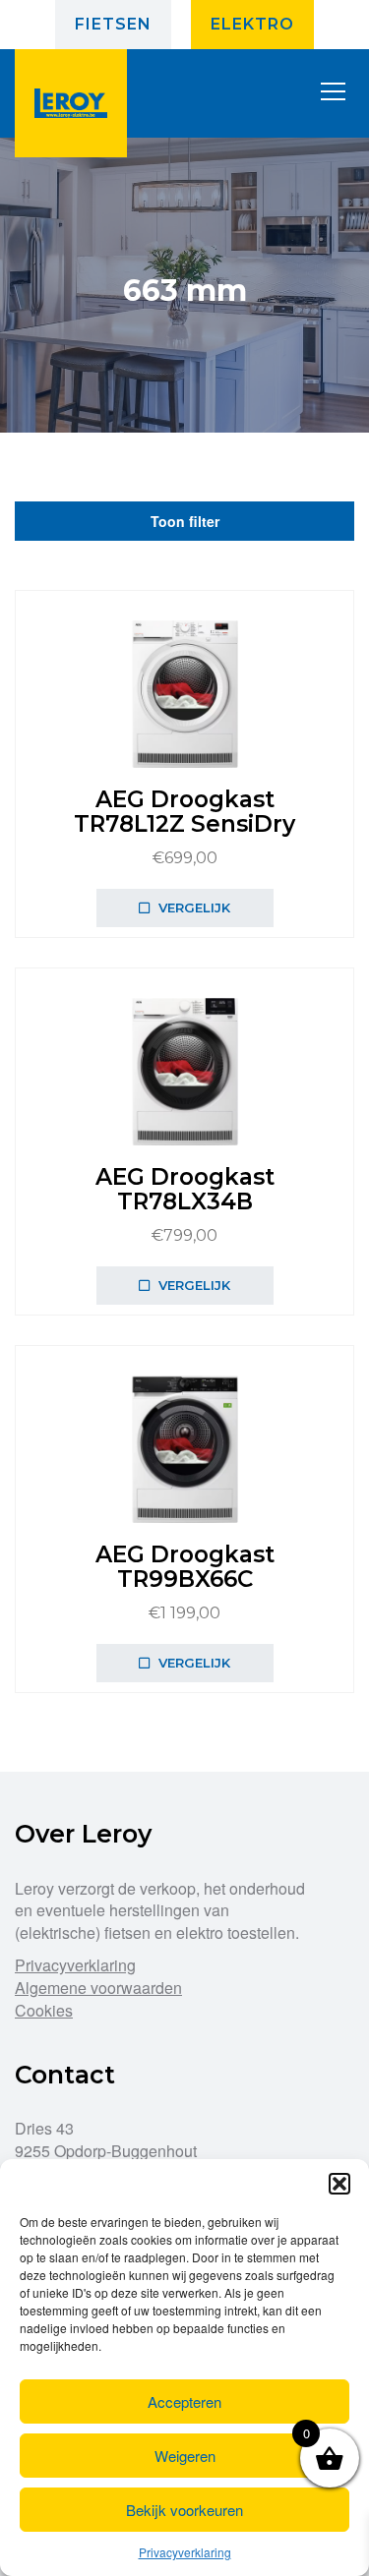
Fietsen (113, 24)
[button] (339, 2184)
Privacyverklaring (185, 2552)
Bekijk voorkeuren (184, 2510)
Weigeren (185, 2456)
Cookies (44, 2010)
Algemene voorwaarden (98, 1988)
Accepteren (184, 2401)
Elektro (252, 24)
